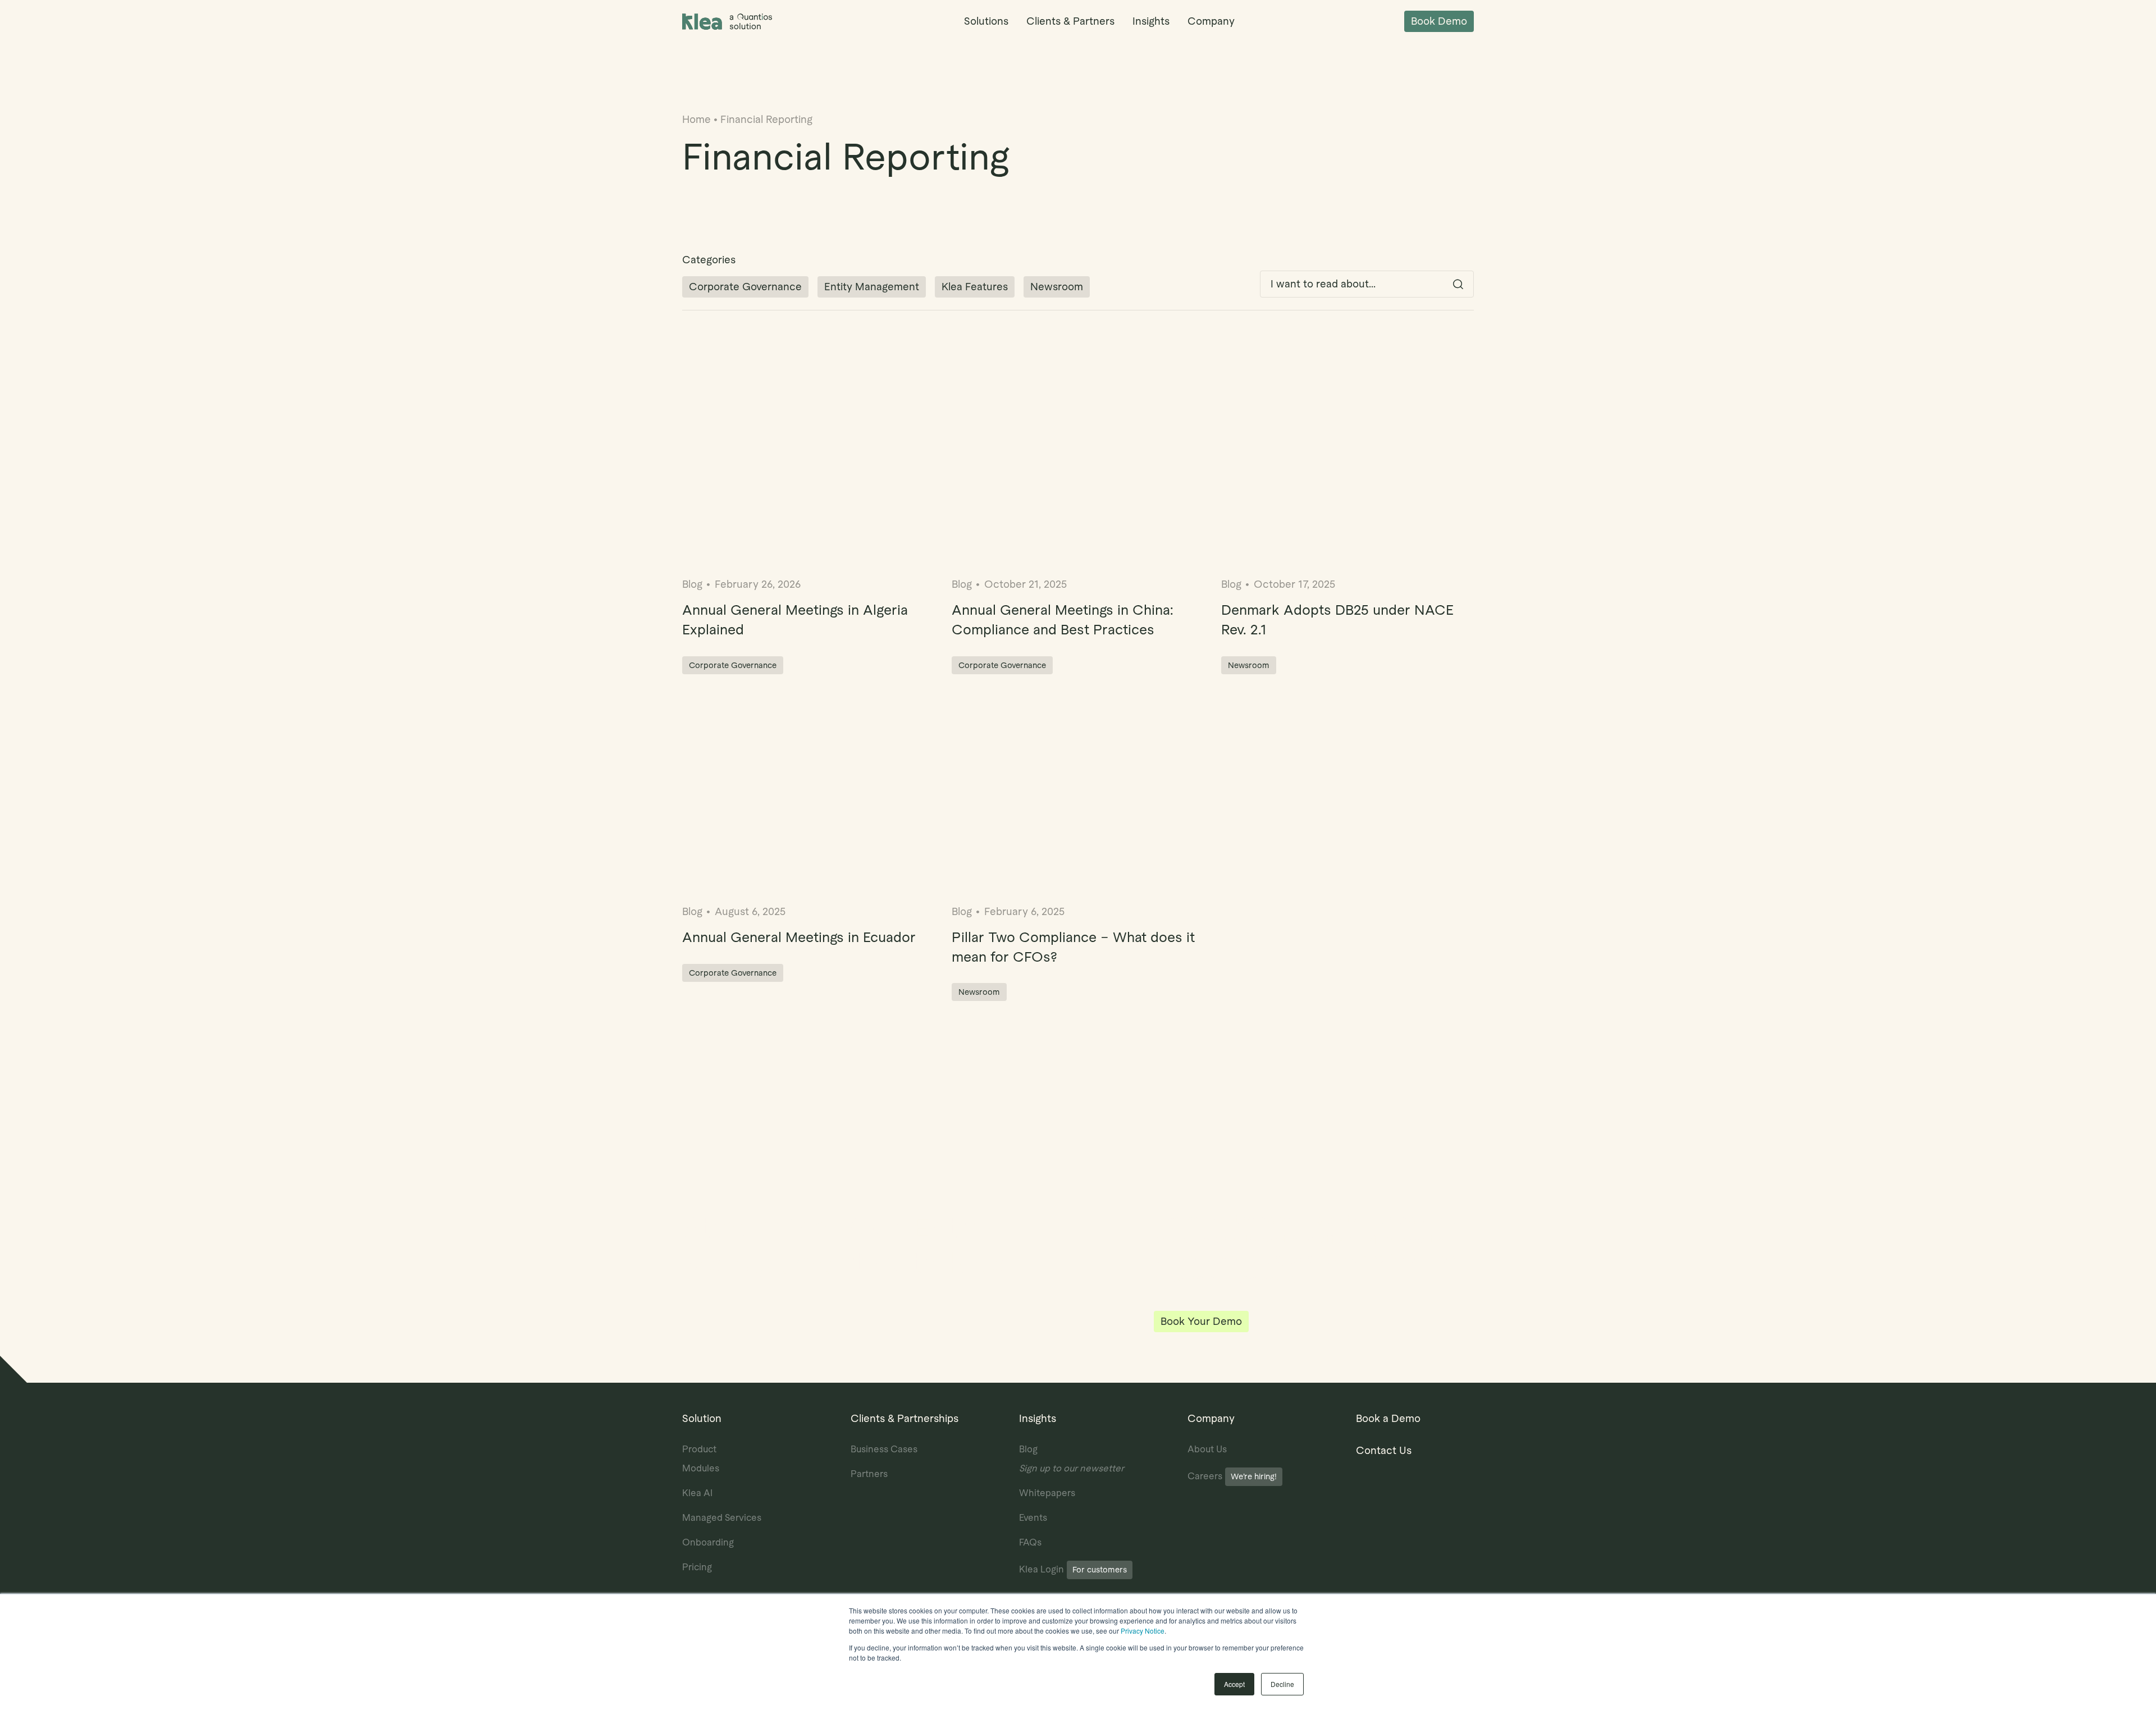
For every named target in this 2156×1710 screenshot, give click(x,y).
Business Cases (884, 1449)
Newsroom (1057, 287)
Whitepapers (1047, 1493)
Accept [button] (1234, 1684)
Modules (701, 1468)
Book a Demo (1388, 1418)
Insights (1151, 21)
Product (699, 1449)
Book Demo (1439, 21)
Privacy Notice (1143, 1631)
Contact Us (1384, 1450)
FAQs (1030, 1542)
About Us (1207, 1449)
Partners (869, 1474)
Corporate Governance (745, 287)
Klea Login (1073, 1569)
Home (696, 119)
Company (1211, 21)
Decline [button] (1282, 1684)
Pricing (697, 1567)
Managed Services (722, 1518)
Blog (1028, 1449)
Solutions (986, 21)
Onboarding (708, 1542)
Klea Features (975, 287)
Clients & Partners (1070, 21)
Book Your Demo (1201, 1321)
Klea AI (697, 1493)
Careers (1232, 1476)
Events (1033, 1518)
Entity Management (872, 287)
